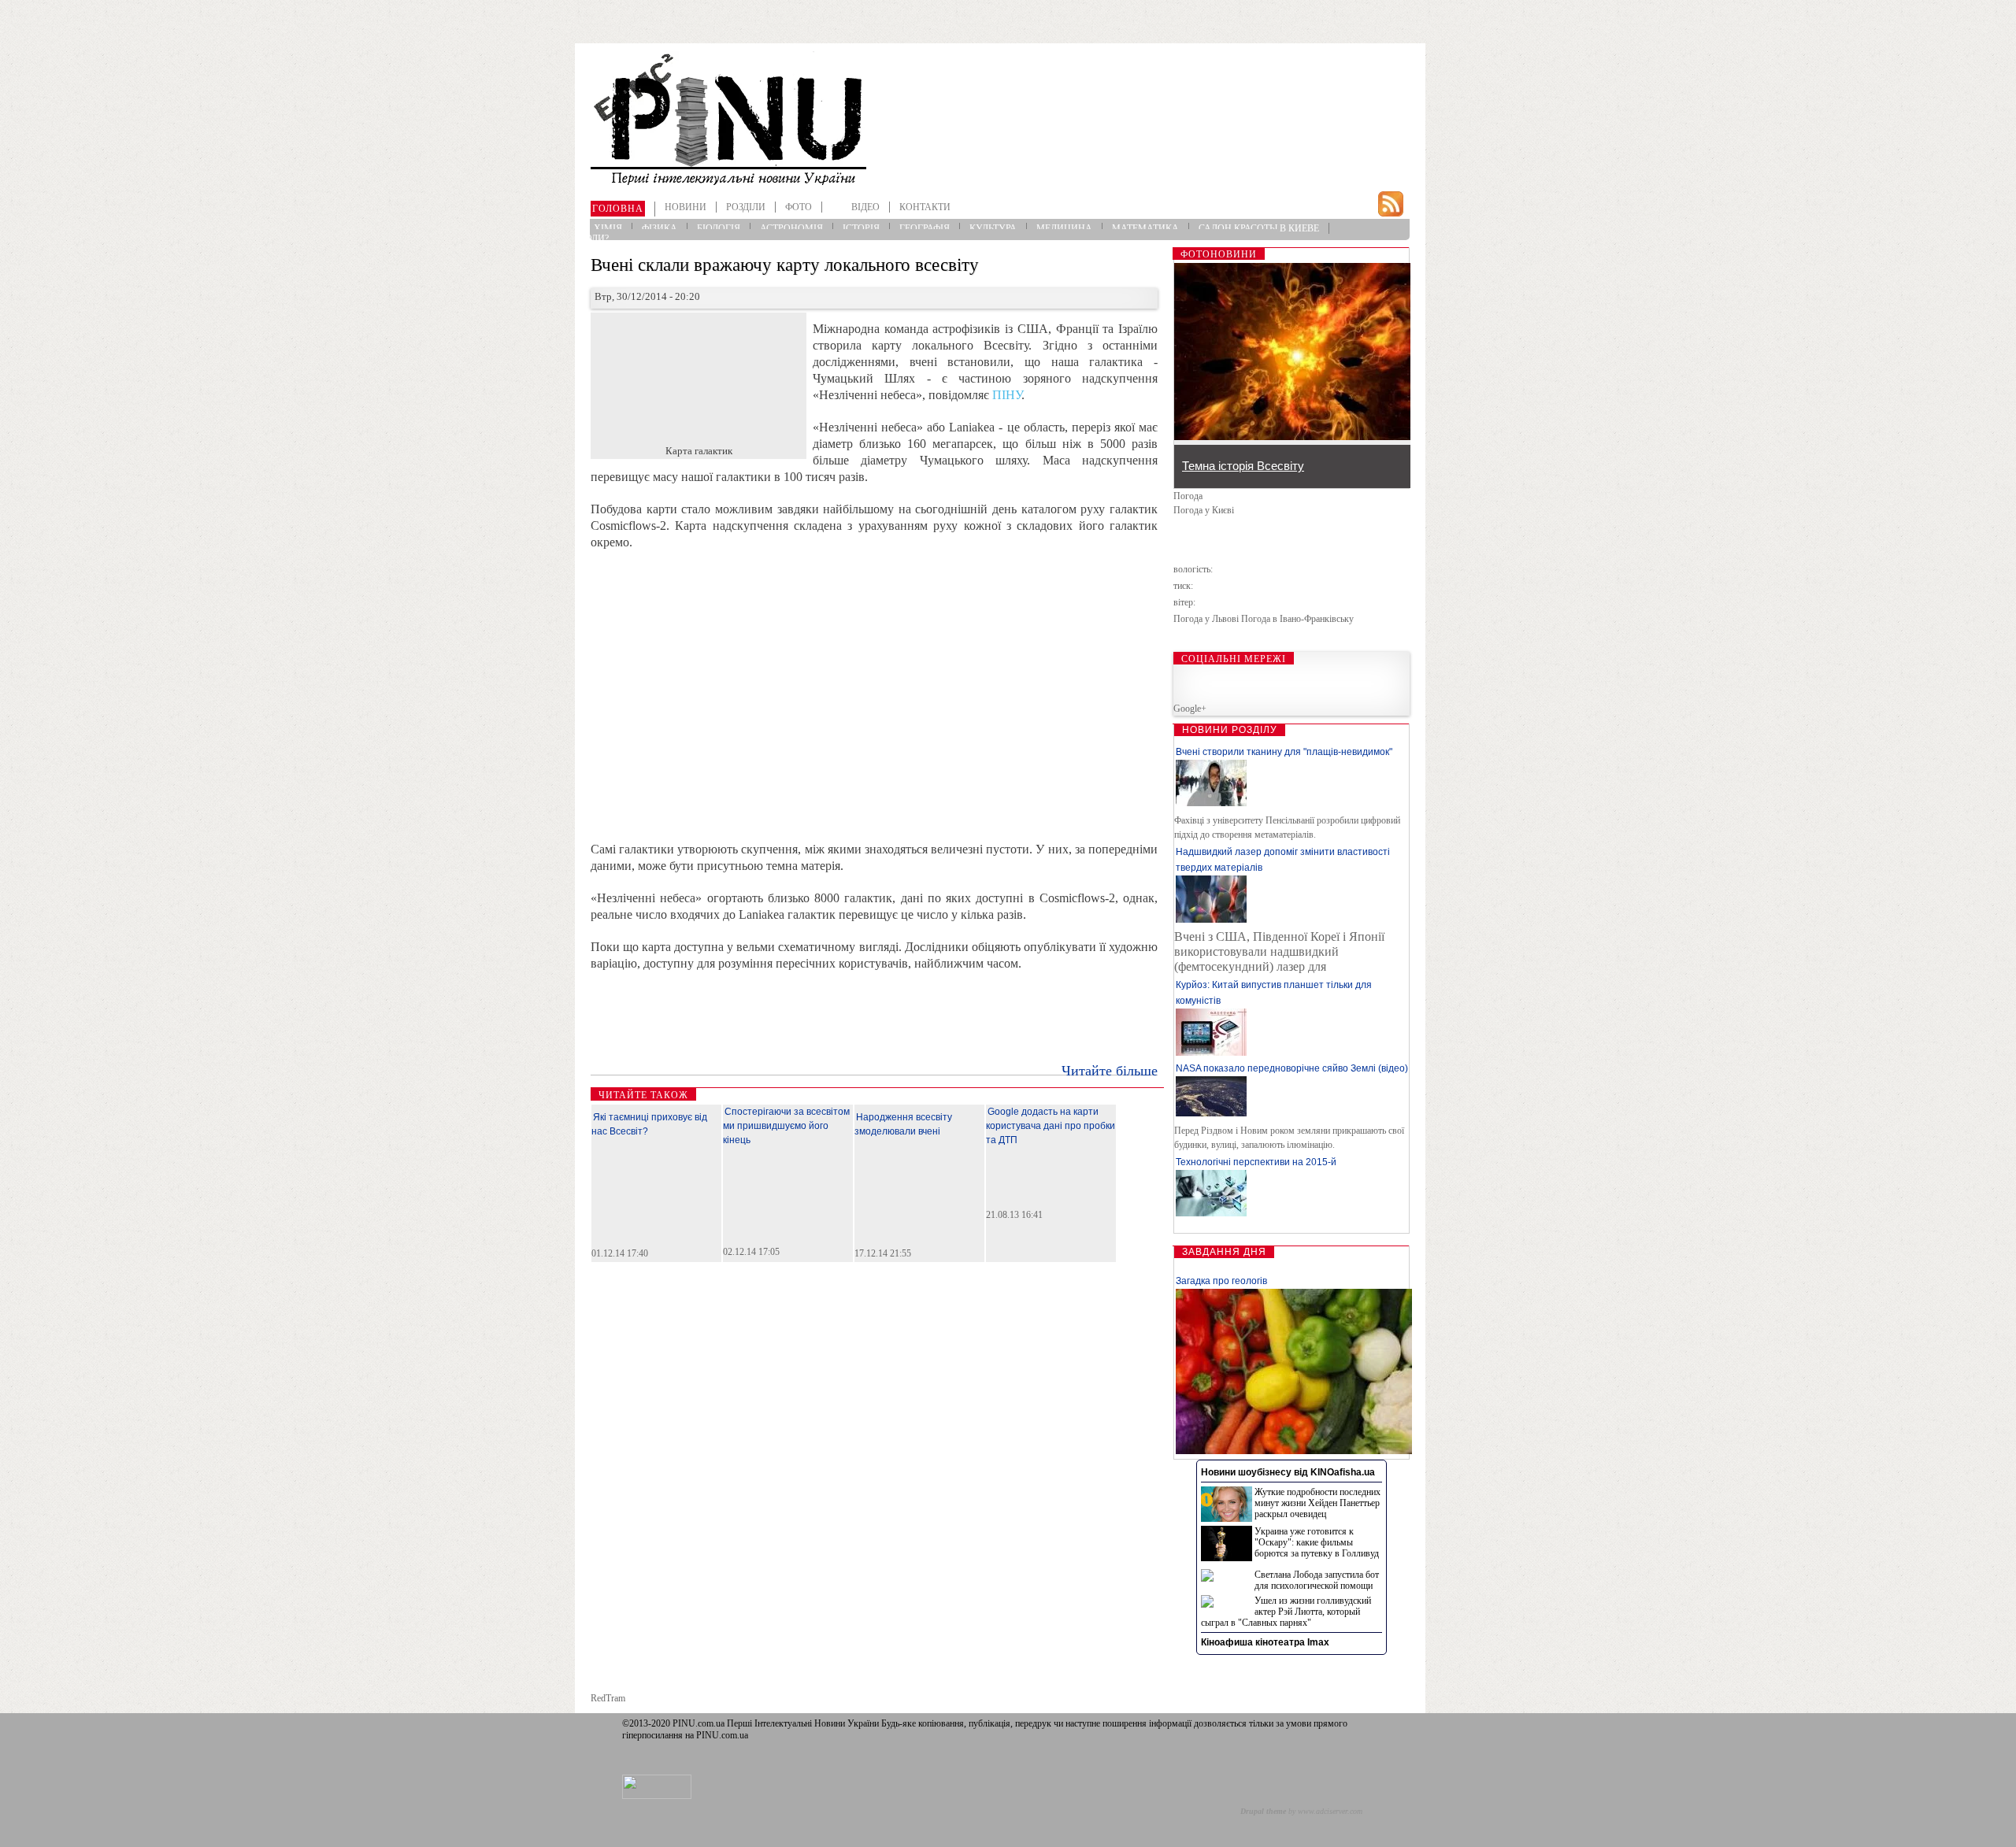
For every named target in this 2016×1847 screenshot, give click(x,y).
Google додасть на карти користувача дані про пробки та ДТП (1051, 1126)
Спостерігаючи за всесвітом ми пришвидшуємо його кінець (786, 1126)
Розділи (746, 207)
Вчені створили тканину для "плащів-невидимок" (1284, 752)
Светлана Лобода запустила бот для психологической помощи (1317, 1580)
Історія (861, 228)
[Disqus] (877, 1488)
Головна (618, 209)
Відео (865, 207)
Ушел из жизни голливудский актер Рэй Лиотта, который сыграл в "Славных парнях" (1286, 1612)
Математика (1145, 228)
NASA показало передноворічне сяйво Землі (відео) (1292, 1068)
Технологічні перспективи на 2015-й (1256, 1162)
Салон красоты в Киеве (1259, 228)
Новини (686, 207)
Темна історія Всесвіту (1243, 466)
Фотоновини (1219, 254)
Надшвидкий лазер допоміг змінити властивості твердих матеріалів (1283, 860)
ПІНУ (1007, 395)
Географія (925, 228)
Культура (993, 228)
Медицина (1064, 228)
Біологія (719, 228)
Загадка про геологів (1221, 1281)
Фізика (660, 228)
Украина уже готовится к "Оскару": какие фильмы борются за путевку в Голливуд (1317, 1542)
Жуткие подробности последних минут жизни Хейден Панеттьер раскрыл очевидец (1317, 1503)
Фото (799, 207)
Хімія (608, 228)
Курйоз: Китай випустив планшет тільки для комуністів (1274, 993)
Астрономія (791, 228)
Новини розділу (1230, 730)
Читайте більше (1110, 1071)
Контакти (925, 207)
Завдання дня (1224, 1252)
